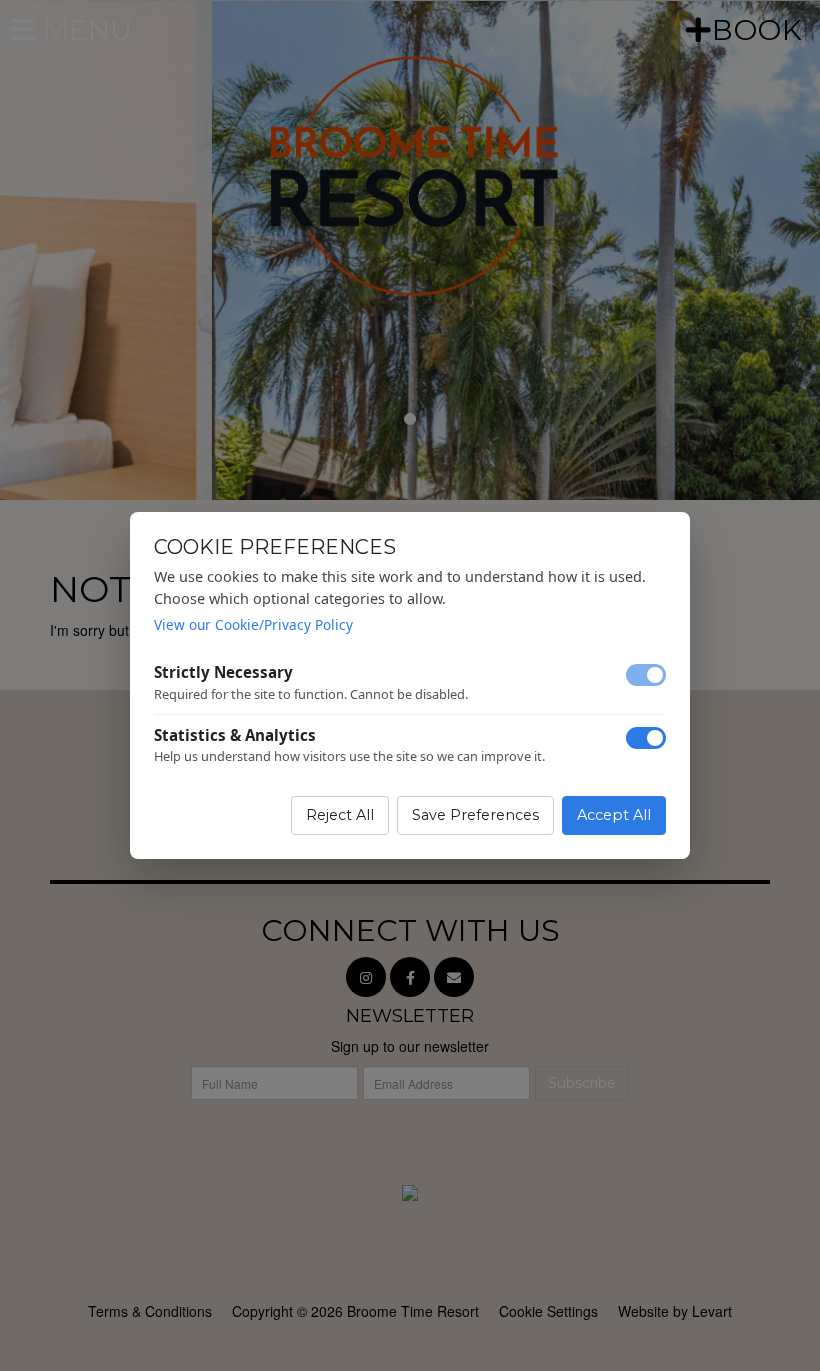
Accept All (614, 815)
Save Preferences (475, 815)
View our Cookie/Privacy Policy (253, 624)
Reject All (340, 815)
